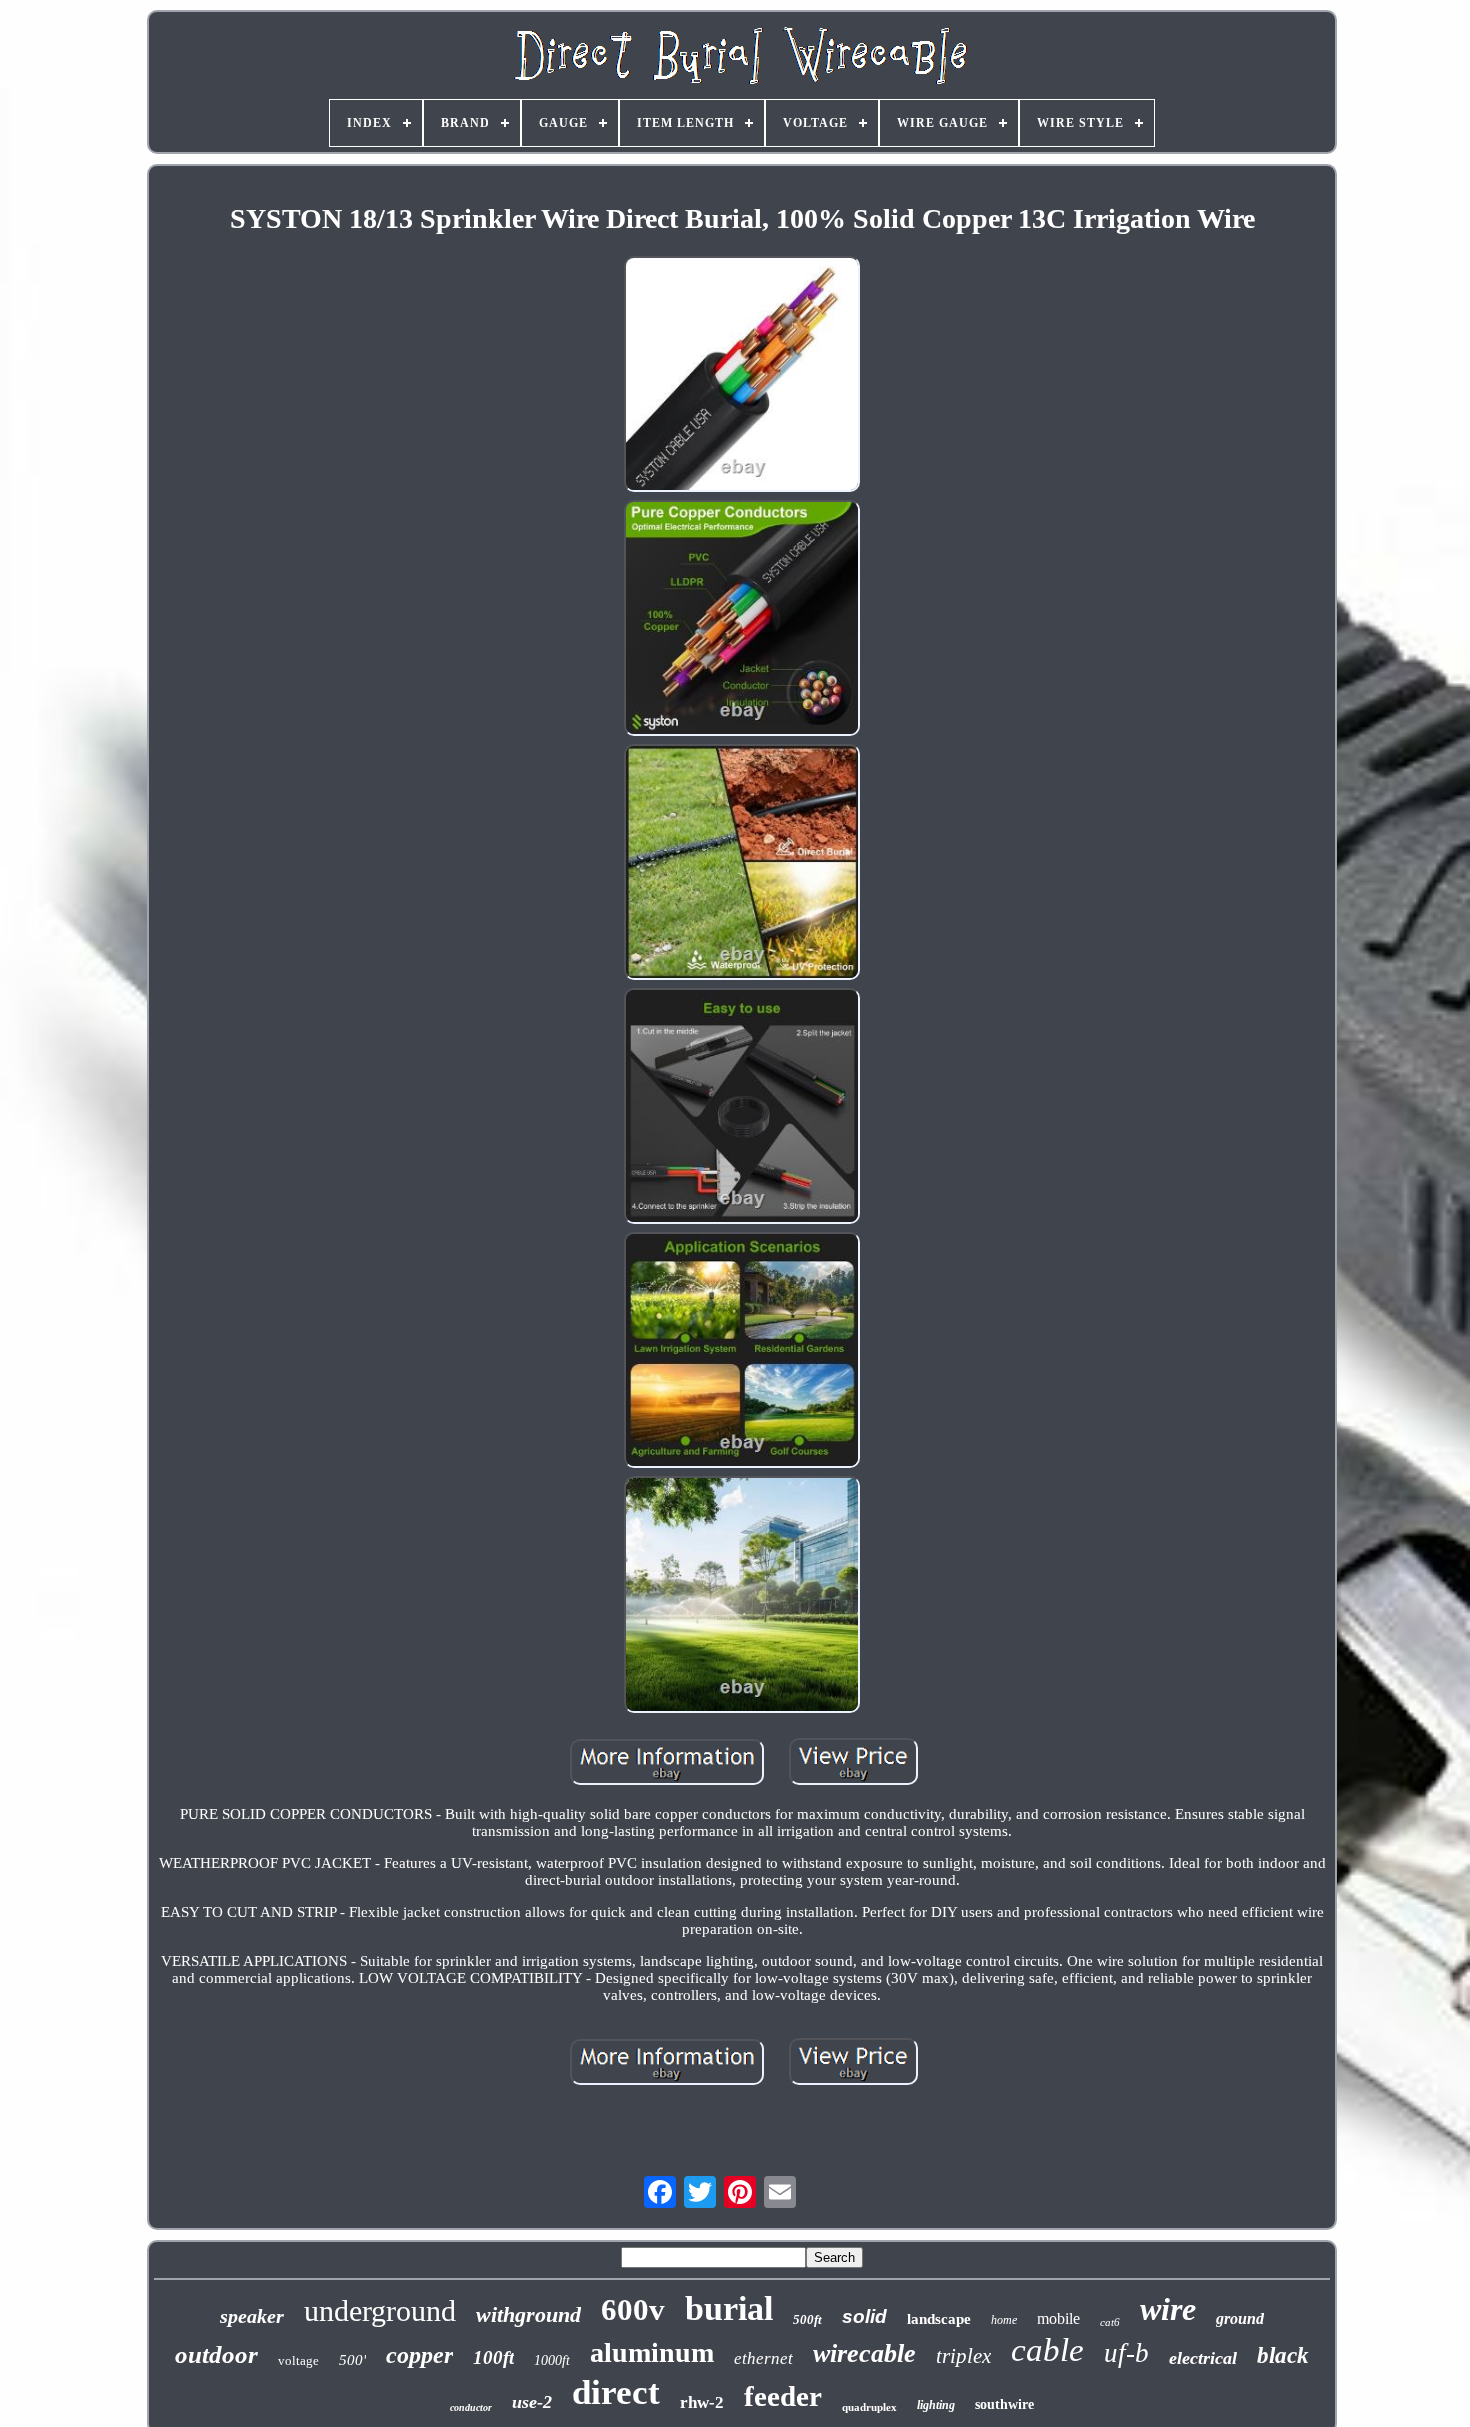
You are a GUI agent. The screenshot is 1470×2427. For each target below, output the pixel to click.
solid (864, 2316)
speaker (252, 2316)
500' (352, 2360)
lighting (936, 2405)
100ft (493, 2357)
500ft (807, 2319)
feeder (783, 2396)
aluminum (652, 2352)
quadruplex (869, 2407)
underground (380, 2310)
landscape (939, 2319)
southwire (1004, 2404)
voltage (298, 2360)
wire (1168, 2309)
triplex (963, 2356)
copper (419, 2355)
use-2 (532, 2402)
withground (528, 2314)
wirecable (864, 2353)
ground (1240, 2318)
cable (1047, 2350)
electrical (1203, 2358)
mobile (1058, 2318)
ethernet (763, 2358)
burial (729, 2308)
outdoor (216, 2354)
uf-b (1126, 2353)
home (1004, 2320)
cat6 (1110, 2322)
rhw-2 (702, 2402)
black (1283, 2355)
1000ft (552, 2360)
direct (616, 2392)
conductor (471, 2407)
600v (633, 2309)
